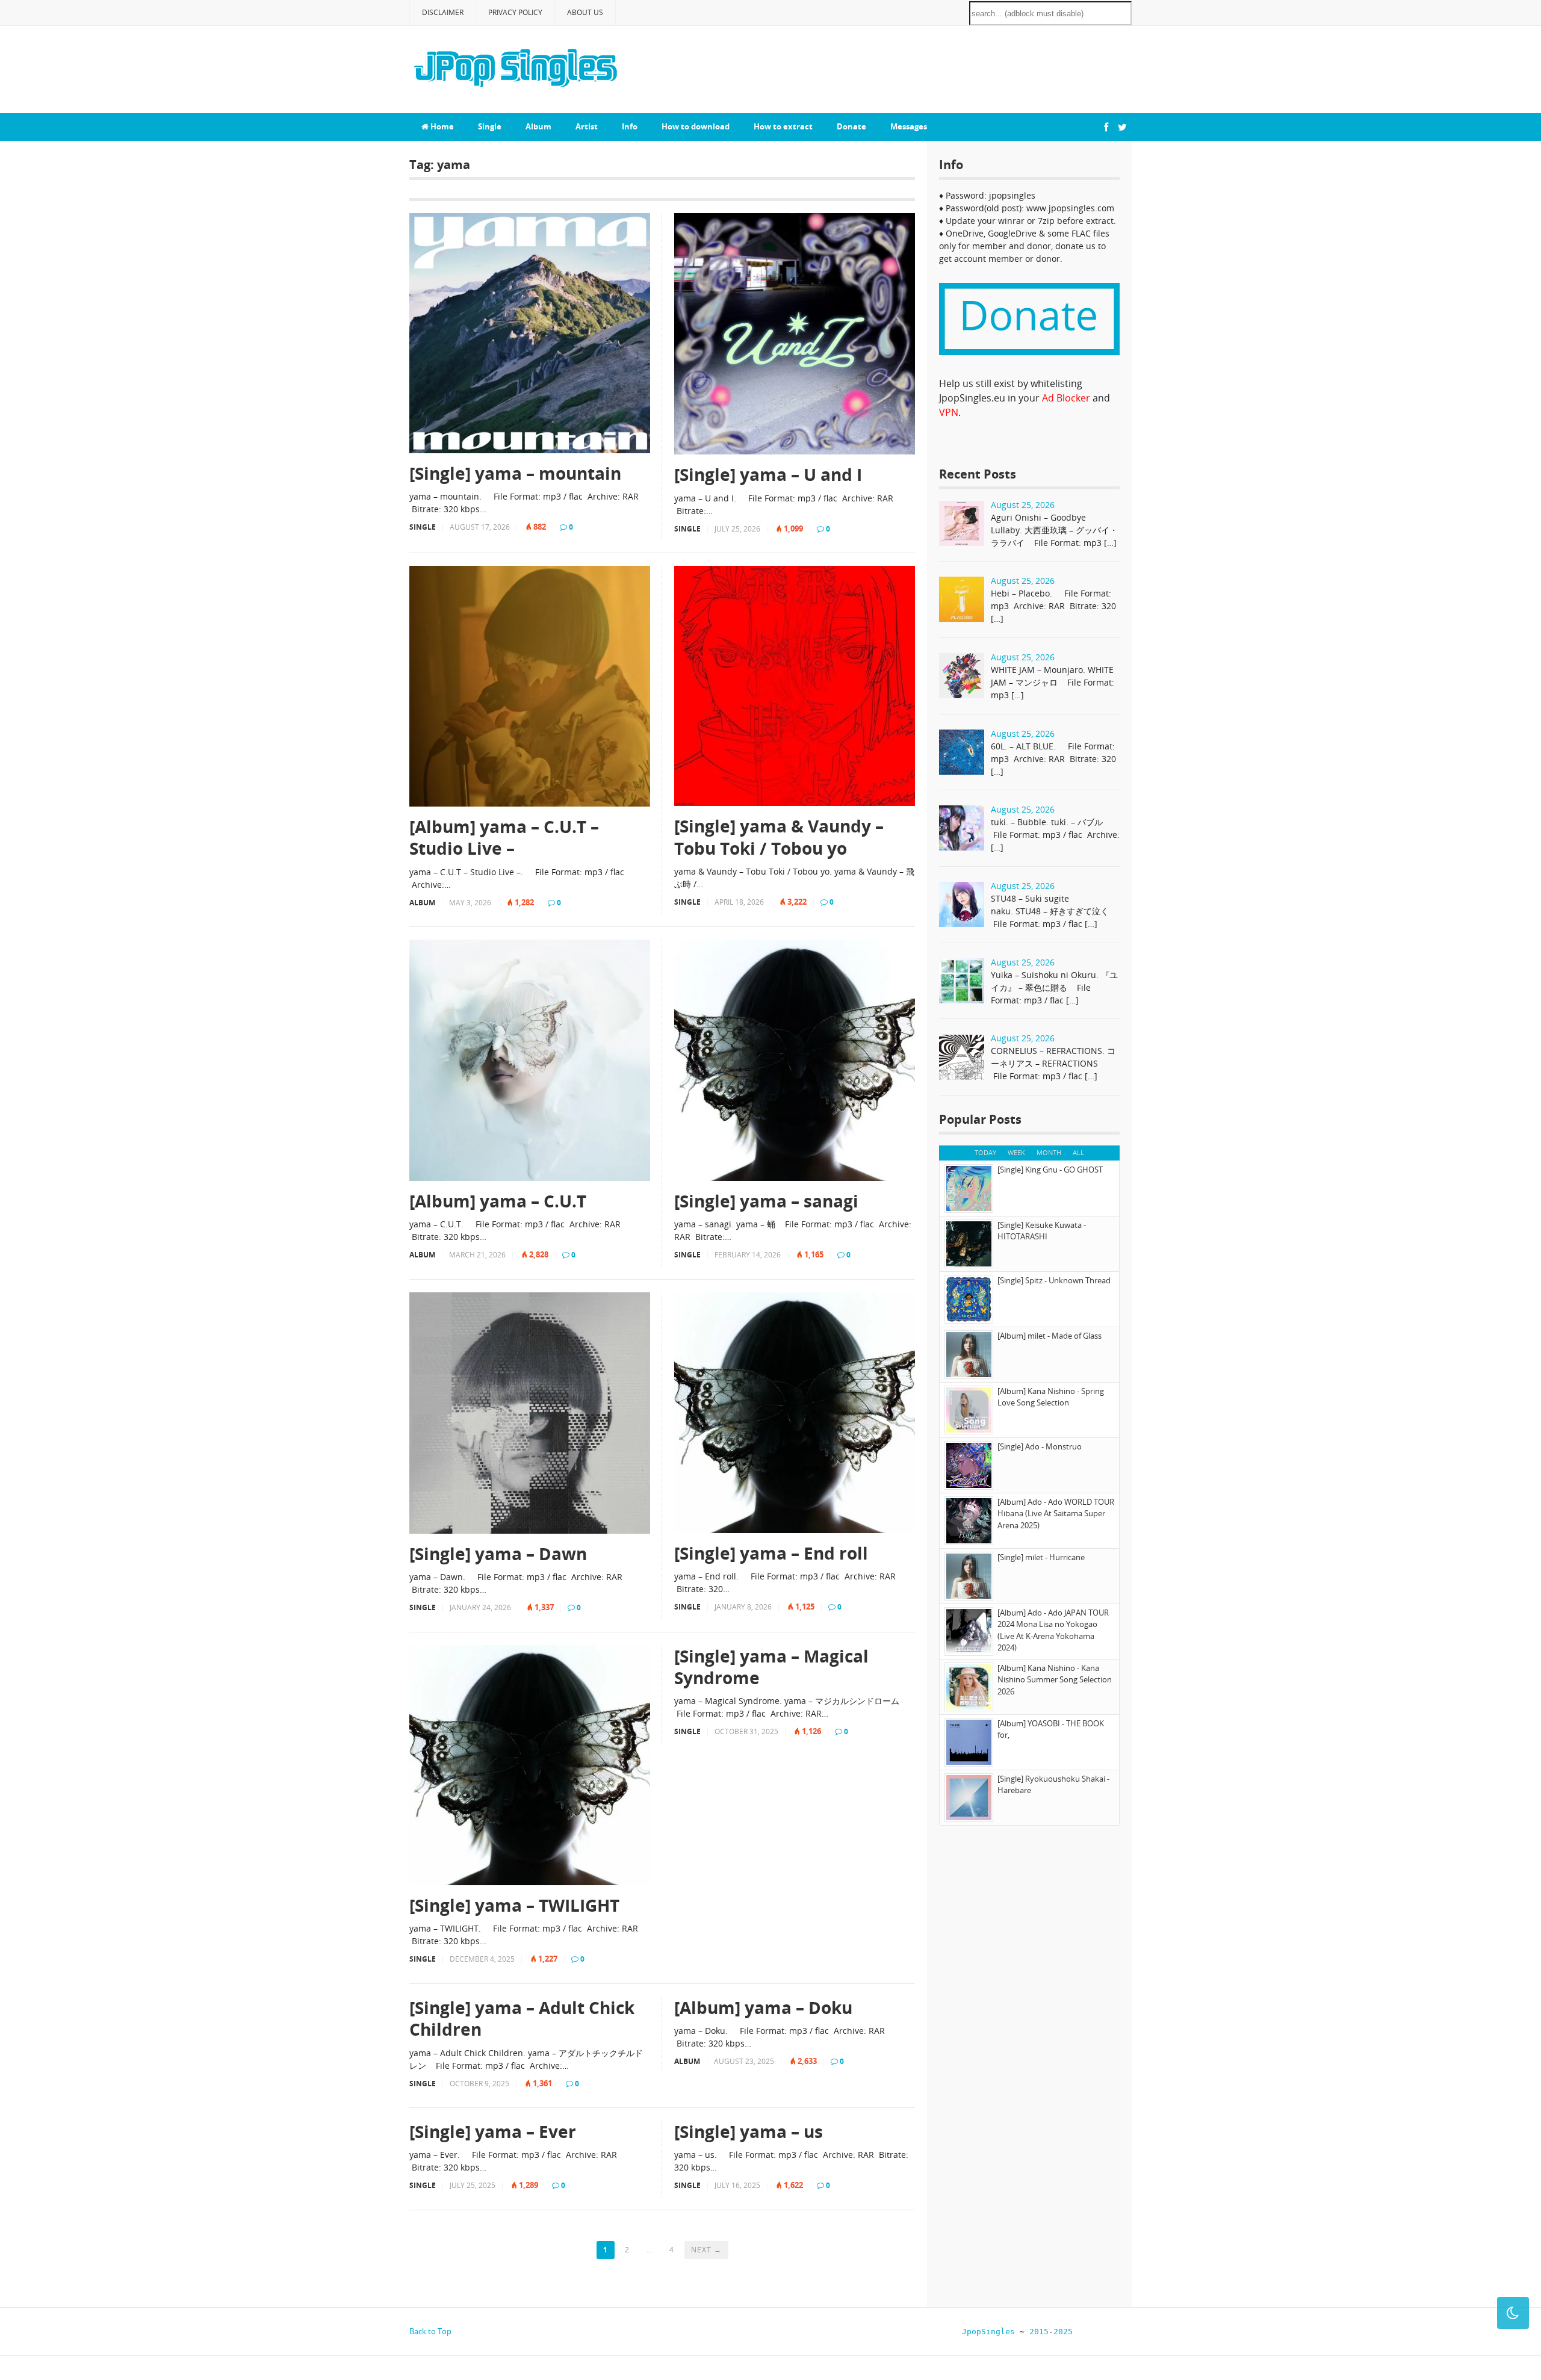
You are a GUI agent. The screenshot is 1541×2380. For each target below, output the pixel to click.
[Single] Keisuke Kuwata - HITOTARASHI (1042, 1231)
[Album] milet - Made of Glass (1050, 1336)
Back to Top (430, 2331)
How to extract (783, 126)
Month (1049, 1152)
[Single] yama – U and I (768, 474)
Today (985, 1152)
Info (630, 126)
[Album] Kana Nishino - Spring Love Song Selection (1051, 1397)
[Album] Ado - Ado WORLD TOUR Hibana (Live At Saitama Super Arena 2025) (1056, 1514)
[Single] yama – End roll (771, 1553)
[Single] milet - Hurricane (1041, 1557)
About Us (585, 12)
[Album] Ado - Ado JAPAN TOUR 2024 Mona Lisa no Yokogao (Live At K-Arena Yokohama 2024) (1053, 1630)
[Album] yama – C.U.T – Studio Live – (504, 838)
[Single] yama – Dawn (498, 1554)
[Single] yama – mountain (515, 473)
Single (490, 126)
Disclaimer (443, 12)
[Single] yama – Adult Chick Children (522, 2019)
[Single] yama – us (749, 2131)
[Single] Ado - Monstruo (1040, 1446)
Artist (587, 126)
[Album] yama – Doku (763, 2007)
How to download (696, 126)
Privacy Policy (515, 12)
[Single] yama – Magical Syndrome (771, 1667)
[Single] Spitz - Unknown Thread (1054, 1280)
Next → (706, 2250)
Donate (851, 126)
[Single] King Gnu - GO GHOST (1050, 1170)
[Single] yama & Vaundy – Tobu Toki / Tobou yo (779, 837)
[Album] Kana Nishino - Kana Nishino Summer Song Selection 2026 (1055, 1680)
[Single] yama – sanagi (766, 1201)
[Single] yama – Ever (493, 2131)
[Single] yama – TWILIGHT (514, 1905)
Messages (909, 126)
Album (538, 126)
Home (441, 126)
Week (1016, 1152)
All (1078, 1152)
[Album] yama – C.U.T (498, 1201)
